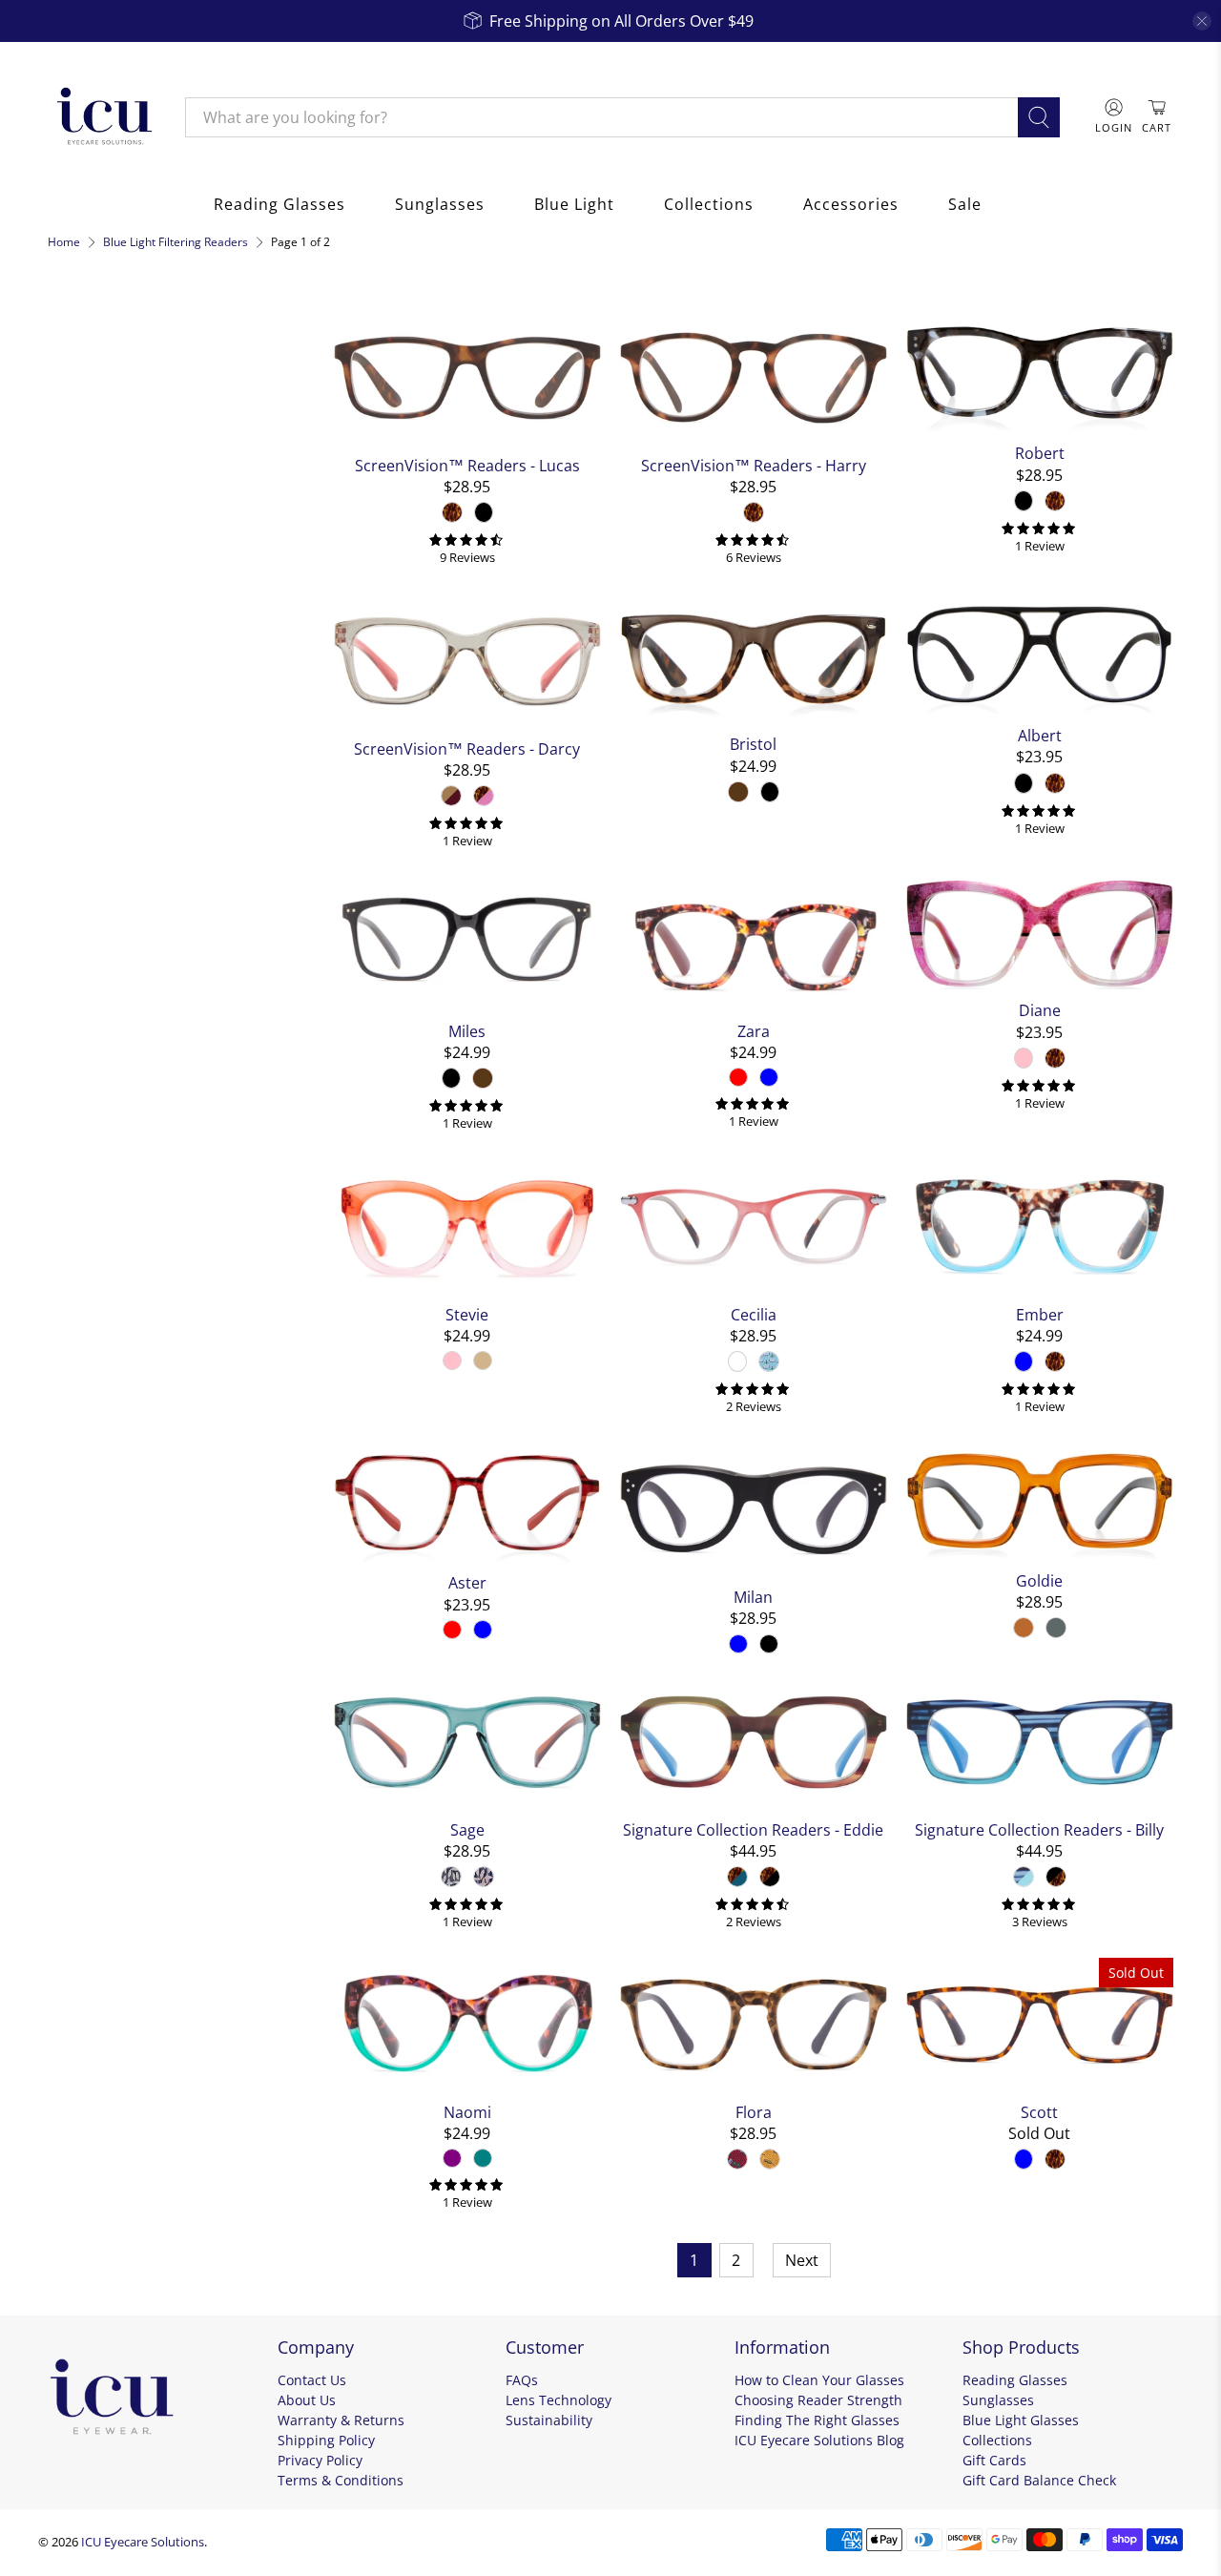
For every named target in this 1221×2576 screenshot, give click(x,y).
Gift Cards (994, 2460)
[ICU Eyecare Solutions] (102, 117)
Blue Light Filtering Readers (176, 242)
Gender (82, 635)
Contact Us (312, 2380)
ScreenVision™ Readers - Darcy (467, 748)
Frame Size (98, 738)
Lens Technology (559, 2400)
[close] (1202, 21)
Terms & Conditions (341, 2480)
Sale (965, 204)
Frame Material (118, 550)
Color (73, 464)
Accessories (851, 204)
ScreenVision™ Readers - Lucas (467, 465)
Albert (1040, 735)
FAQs (522, 2380)
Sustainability (549, 2420)
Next (802, 2260)
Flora (754, 2112)
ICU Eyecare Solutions (143, 2542)
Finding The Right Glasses (817, 2420)
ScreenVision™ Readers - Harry (754, 465)
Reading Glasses (279, 204)
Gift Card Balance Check (1039, 2480)
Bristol (753, 744)
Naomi (467, 2112)
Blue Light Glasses (1021, 2420)
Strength (88, 790)
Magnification (110, 841)
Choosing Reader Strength (818, 2400)
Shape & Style (110, 687)
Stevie (467, 1314)
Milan (753, 1597)
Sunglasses (440, 204)
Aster (467, 1582)
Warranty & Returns (341, 2420)
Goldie (1039, 1580)
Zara (754, 1031)
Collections (709, 204)
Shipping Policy (326, 2440)
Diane (1040, 1010)
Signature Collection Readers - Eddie (753, 1829)
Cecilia (754, 1314)
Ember (1040, 1314)
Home (64, 242)
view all (278, 322)
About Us (307, 2400)
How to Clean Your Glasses (819, 2380)
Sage (467, 1829)
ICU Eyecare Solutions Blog (819, 2440)
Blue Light (574, 204)
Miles (467, 1031)
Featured (93, 418)
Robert (1040, 453)
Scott (1039, 2112)
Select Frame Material (131, 590)
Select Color (102, 504)
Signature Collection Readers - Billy (1039, 1829)
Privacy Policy (320, 2460)
